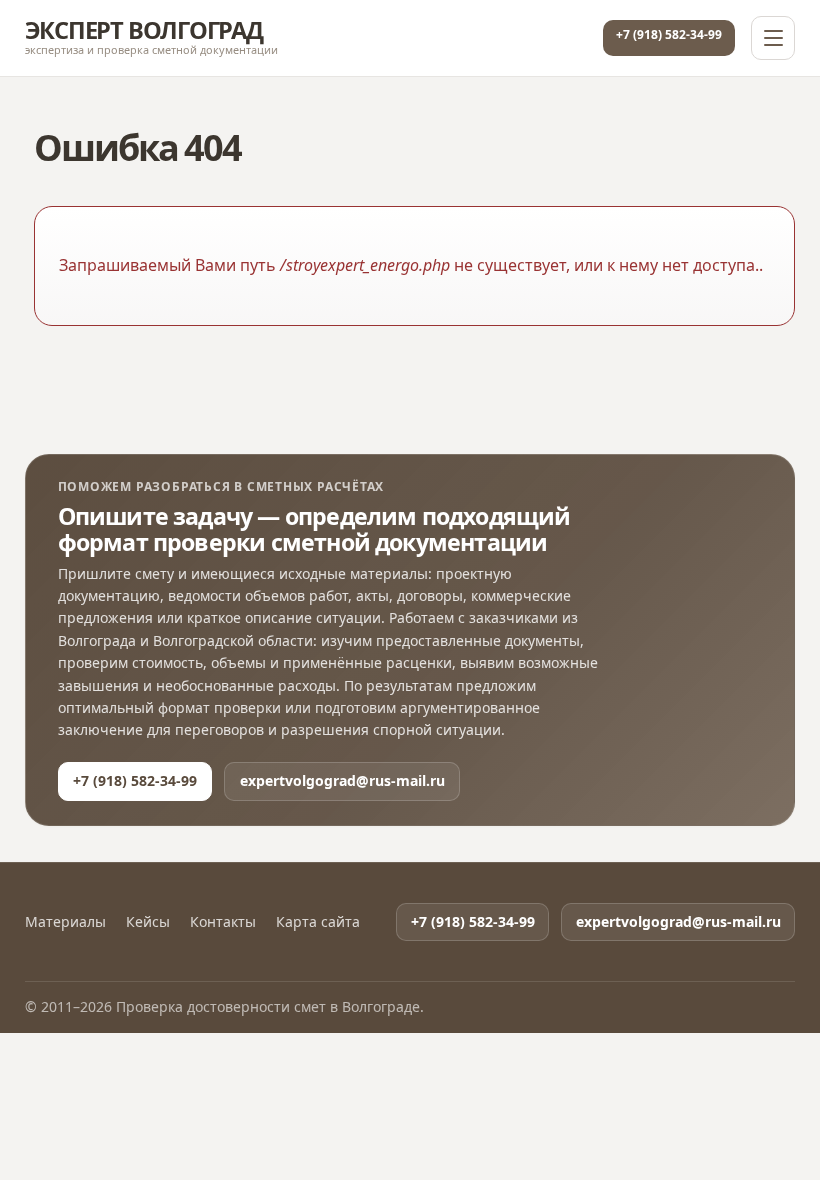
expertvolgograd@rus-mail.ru (342, 780)
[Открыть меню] (773, 38)
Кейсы (148, 922)
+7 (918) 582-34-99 (669, 34)
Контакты (223, 922)
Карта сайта (318, 922)
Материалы (65, 922)
